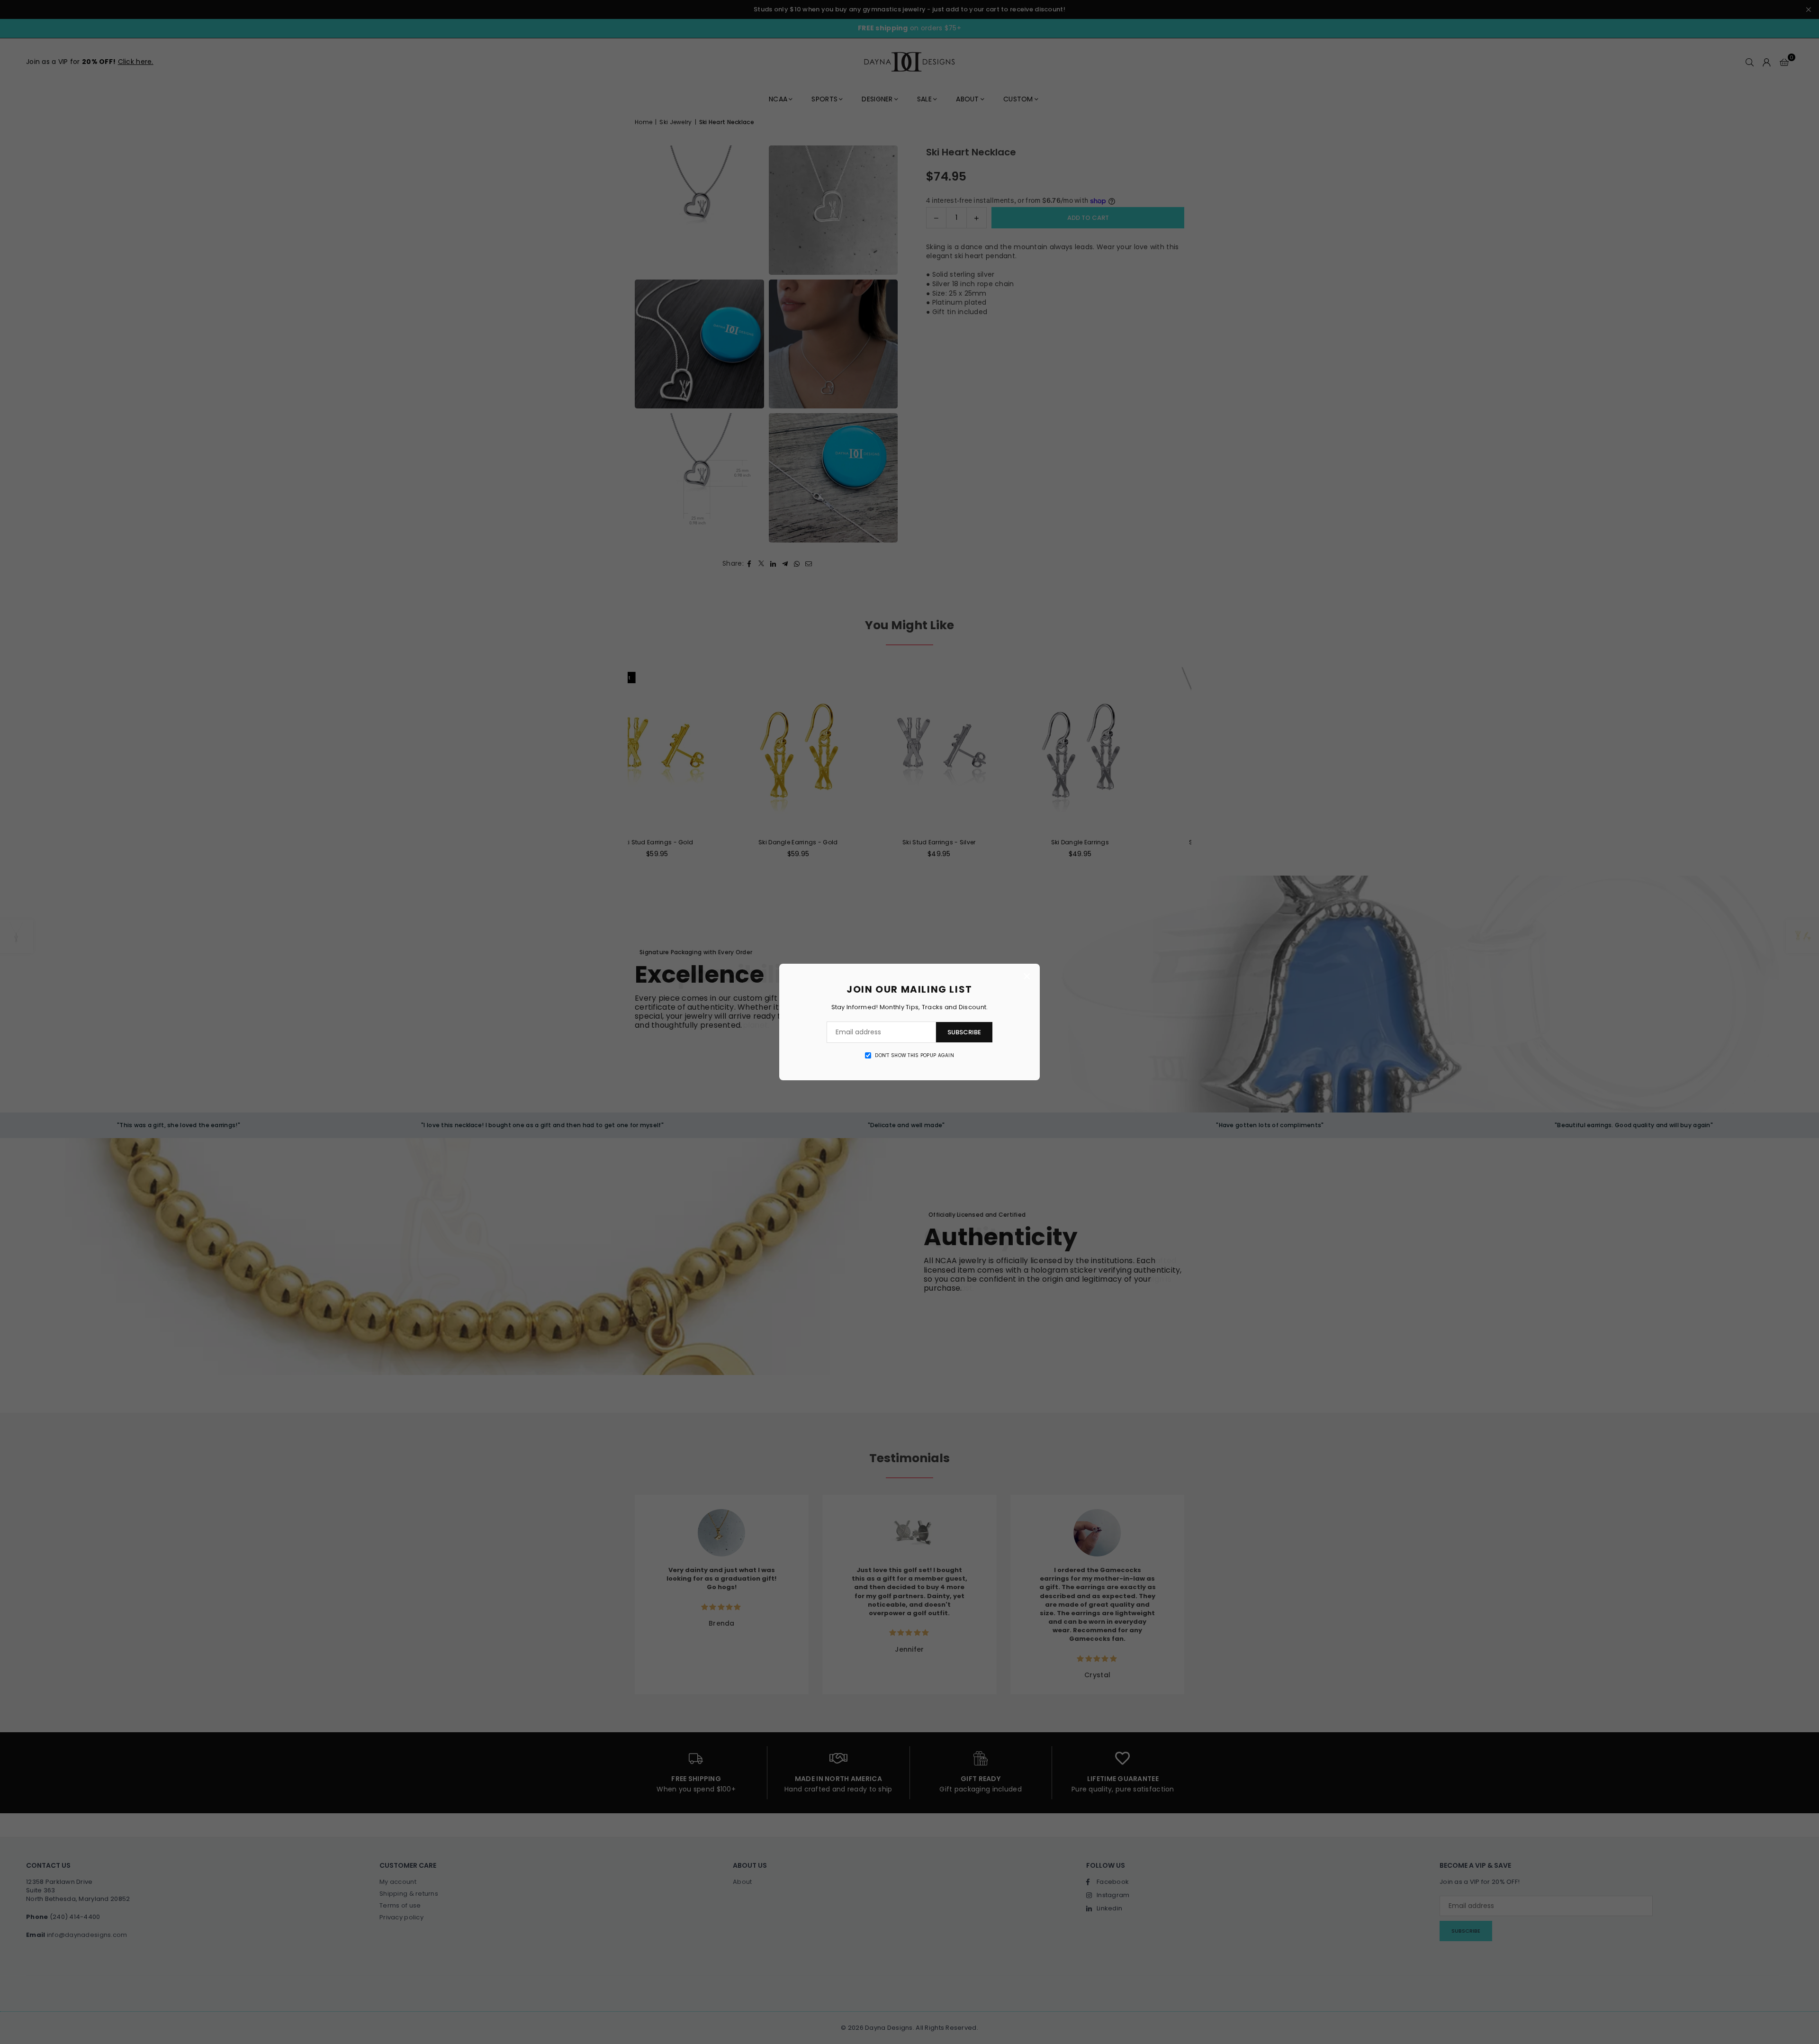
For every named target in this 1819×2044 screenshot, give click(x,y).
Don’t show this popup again (914, 1056)
